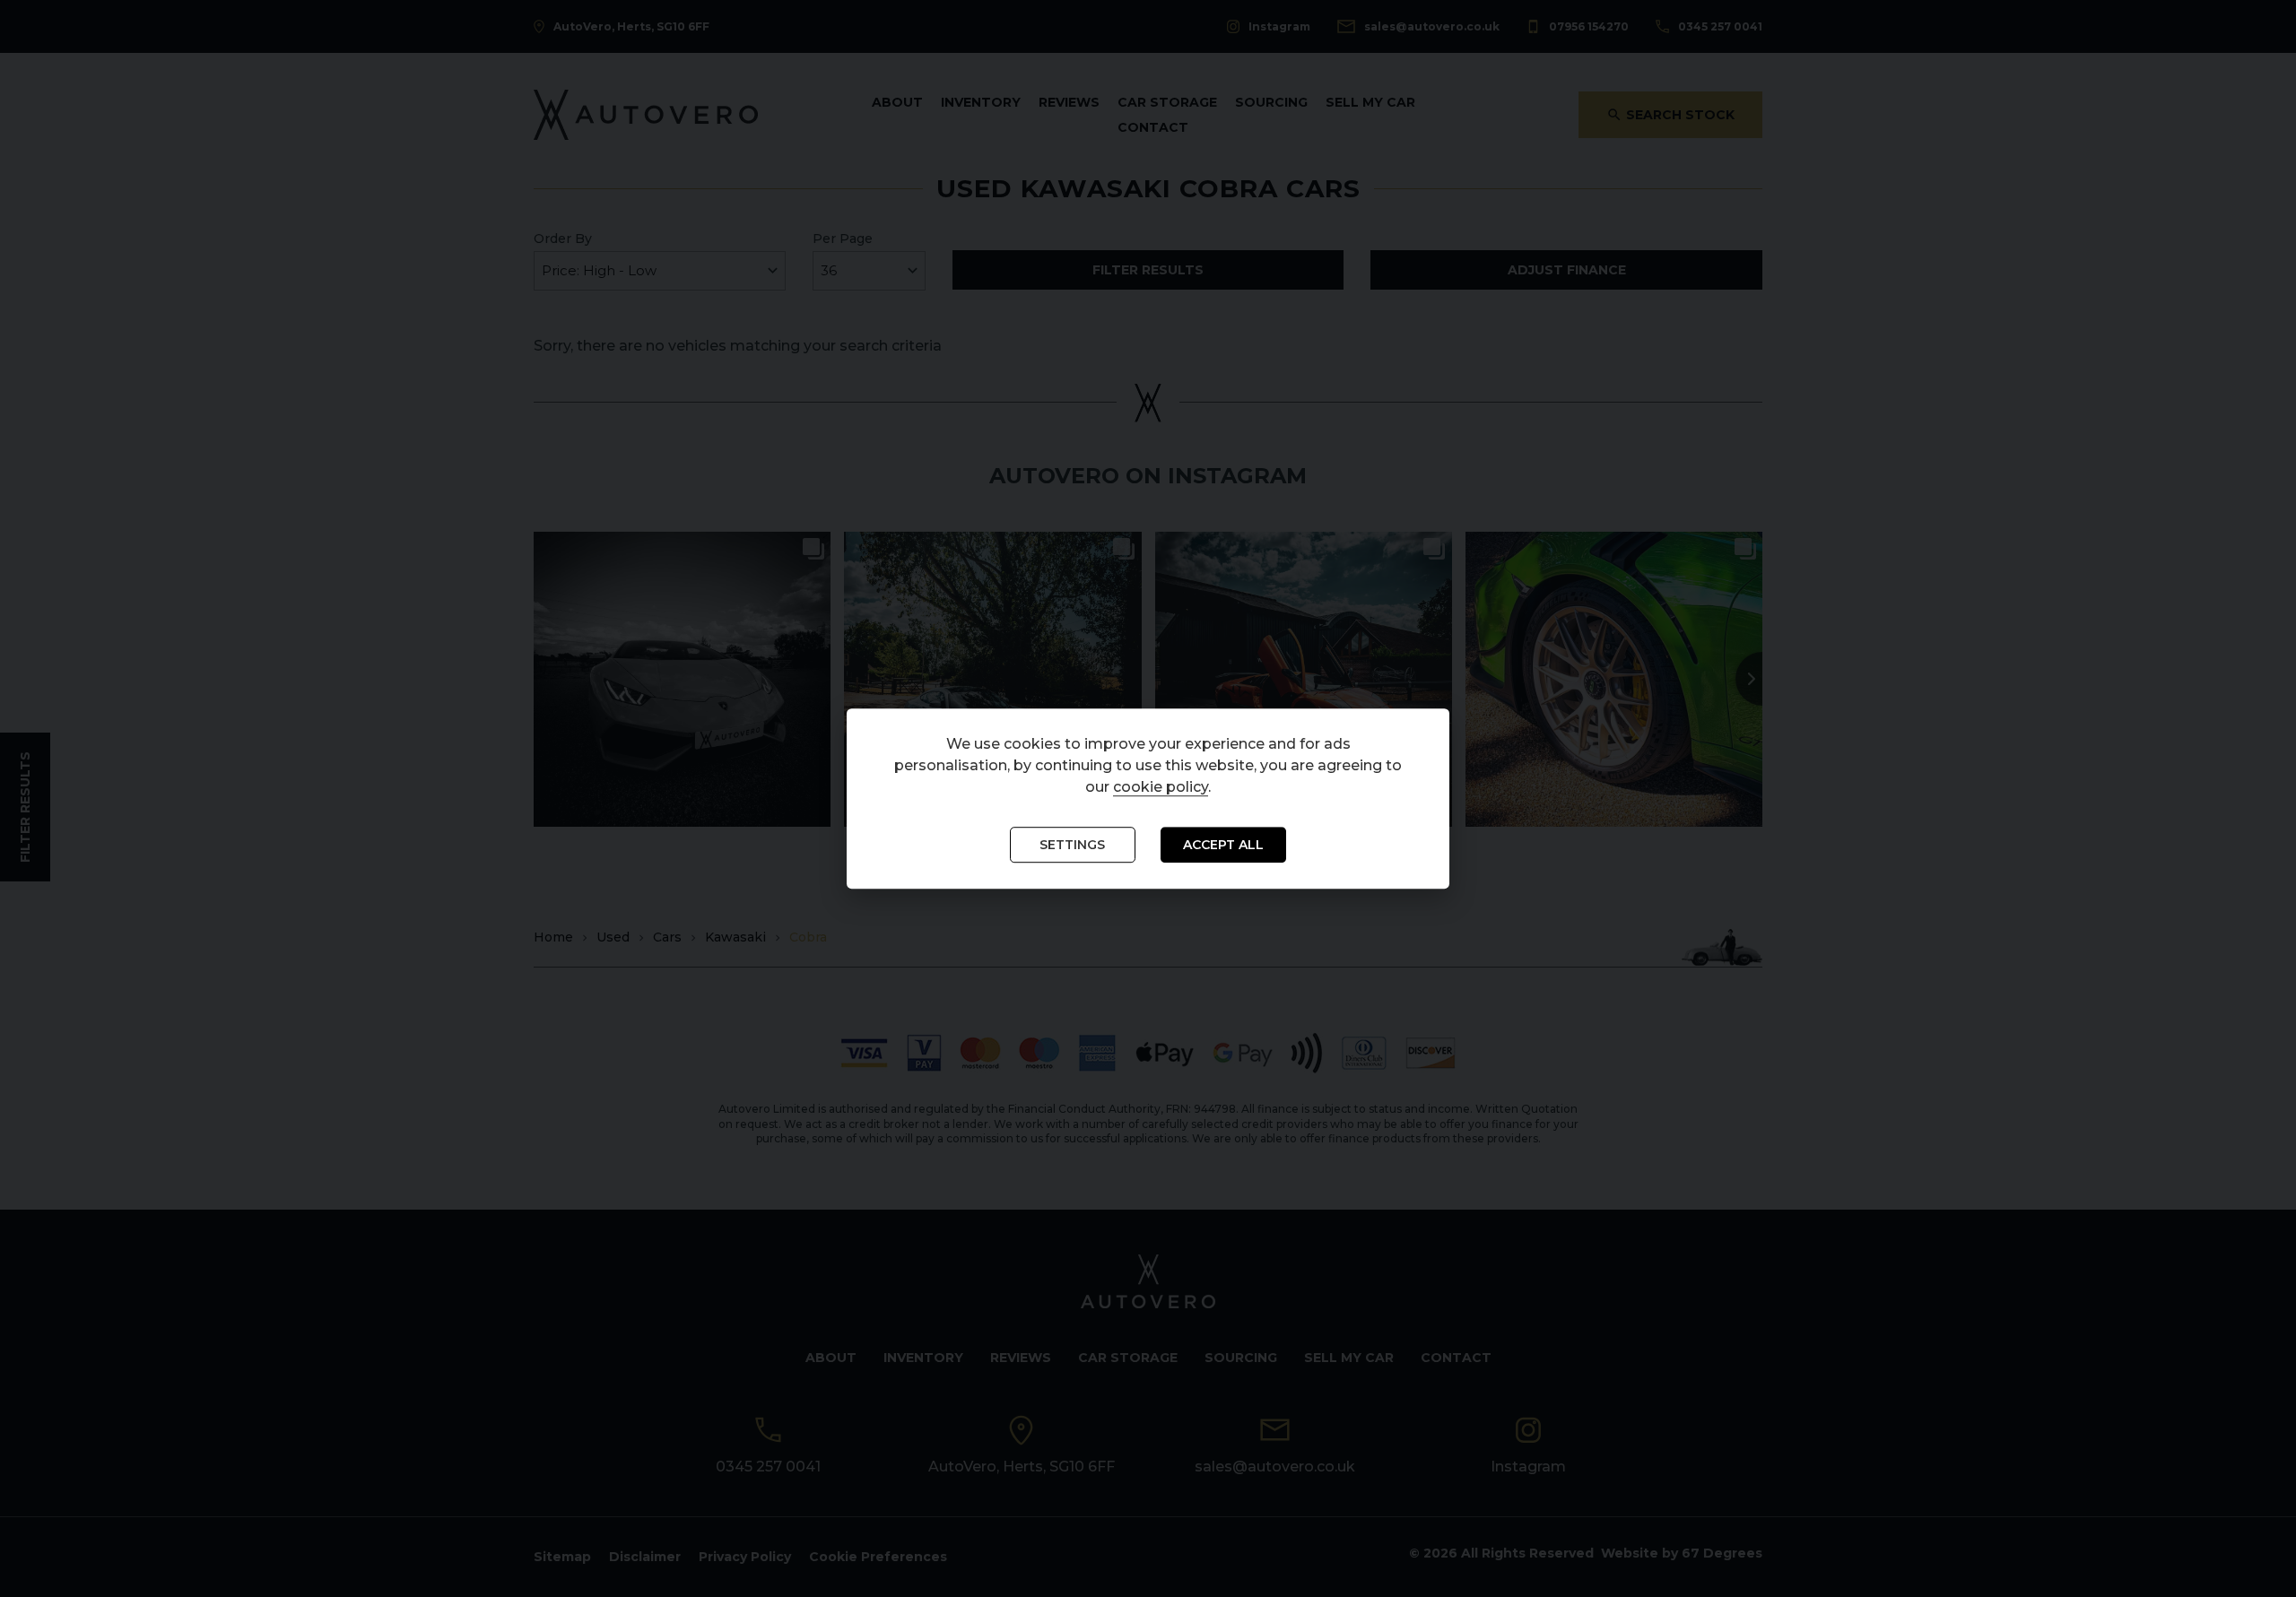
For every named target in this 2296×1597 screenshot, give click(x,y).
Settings (1072, 846)
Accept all (1223, 846)
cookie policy (1161, 788)
